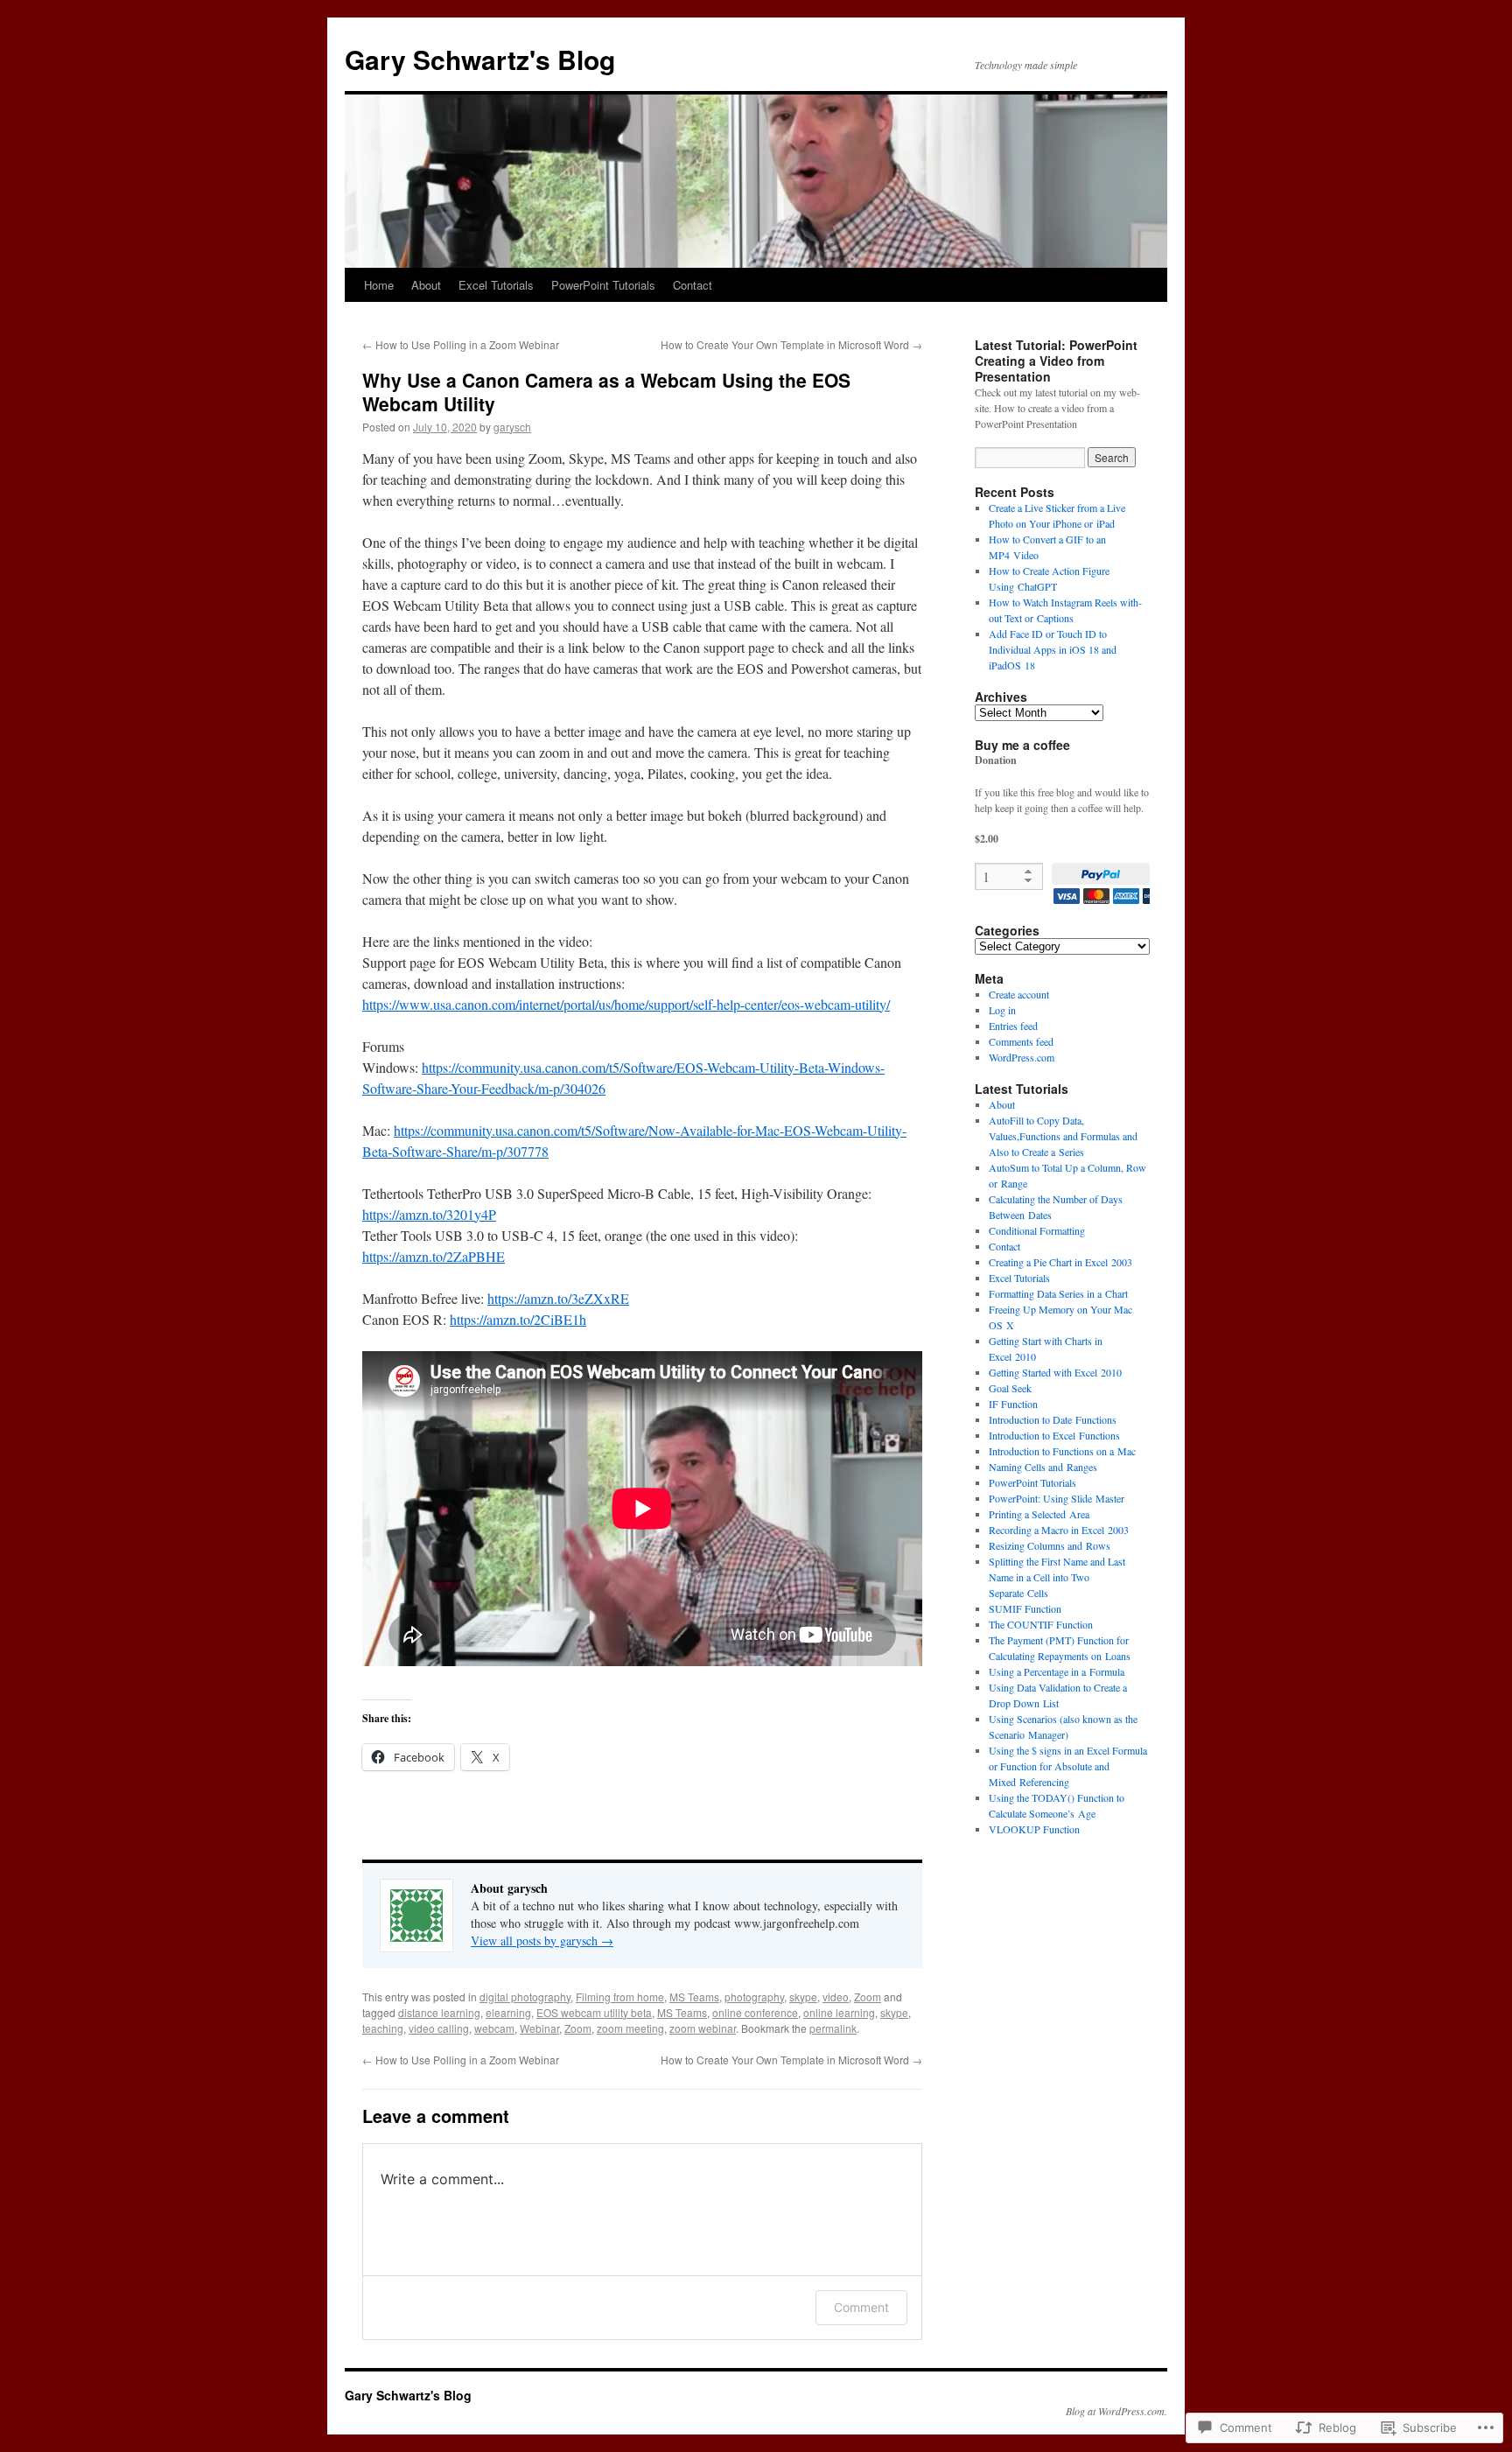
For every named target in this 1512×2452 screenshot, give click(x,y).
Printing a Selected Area (1039, 1514)
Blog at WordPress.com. (1116, 2411)
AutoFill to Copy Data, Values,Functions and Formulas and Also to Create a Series (1063, 1136)
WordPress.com (1022, 1057)
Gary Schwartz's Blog (480, 59)
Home (379, 285)
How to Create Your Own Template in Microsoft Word (791, 344)
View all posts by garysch (542, 1941)
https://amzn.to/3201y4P (429, 1214)
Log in (1002, 1010)
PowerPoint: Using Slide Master (1057, 1498)
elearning (508, 2012)
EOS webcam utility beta (594, 2012)
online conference (755, 2012)
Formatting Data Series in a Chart (1058, 1293)
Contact (693, 285)
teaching (383, 2028)
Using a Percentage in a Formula (1057, 1671)
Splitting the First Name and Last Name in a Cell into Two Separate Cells (1057, 1577)
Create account (1019, 994)
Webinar (539, 2028)
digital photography (525, 1997)
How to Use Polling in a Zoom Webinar (461, 344)
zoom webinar (703, 2028)
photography (754, 1997)
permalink (833, 2028)
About (426, 285)
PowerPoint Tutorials (603, 285)
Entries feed (1013, 1026)
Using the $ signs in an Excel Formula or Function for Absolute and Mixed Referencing (1068, 1766)
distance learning (439, 2012)
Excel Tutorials (496, 285)
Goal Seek (1010, 1388)
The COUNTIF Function (1041, 1624)
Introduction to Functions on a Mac (1062, 1451)
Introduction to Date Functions (1053, 1419)
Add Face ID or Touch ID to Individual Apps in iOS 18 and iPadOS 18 (1053, 649)
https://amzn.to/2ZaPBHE (434, 1256)
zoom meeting (630, 2028)
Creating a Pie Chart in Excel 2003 (1060, 1262)
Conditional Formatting (1037, 1230)
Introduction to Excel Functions (1054, 1435)
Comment (861, 2307)
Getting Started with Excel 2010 (1055, 1372)
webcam (494, 2028)
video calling (439, 2028)
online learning (839, 2012)
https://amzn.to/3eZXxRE (558, 1298)
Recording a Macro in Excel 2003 (1059, 1530)
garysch (512, 427)
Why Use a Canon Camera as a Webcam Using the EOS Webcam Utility (606, 392)
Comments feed (1021, 1041)
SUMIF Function (1025, 1608)
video (836, 1997)
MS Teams (694, 1997)
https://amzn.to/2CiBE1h (518, 1319)
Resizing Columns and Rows (1050, 1545)
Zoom (868, 1997)
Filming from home (620, 1997)
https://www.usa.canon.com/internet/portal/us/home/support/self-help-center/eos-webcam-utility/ (626, 1004)
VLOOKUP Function (1034, 1829)
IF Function (1013, 1404)
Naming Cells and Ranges (1043, 1467)
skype (803, 1997)
